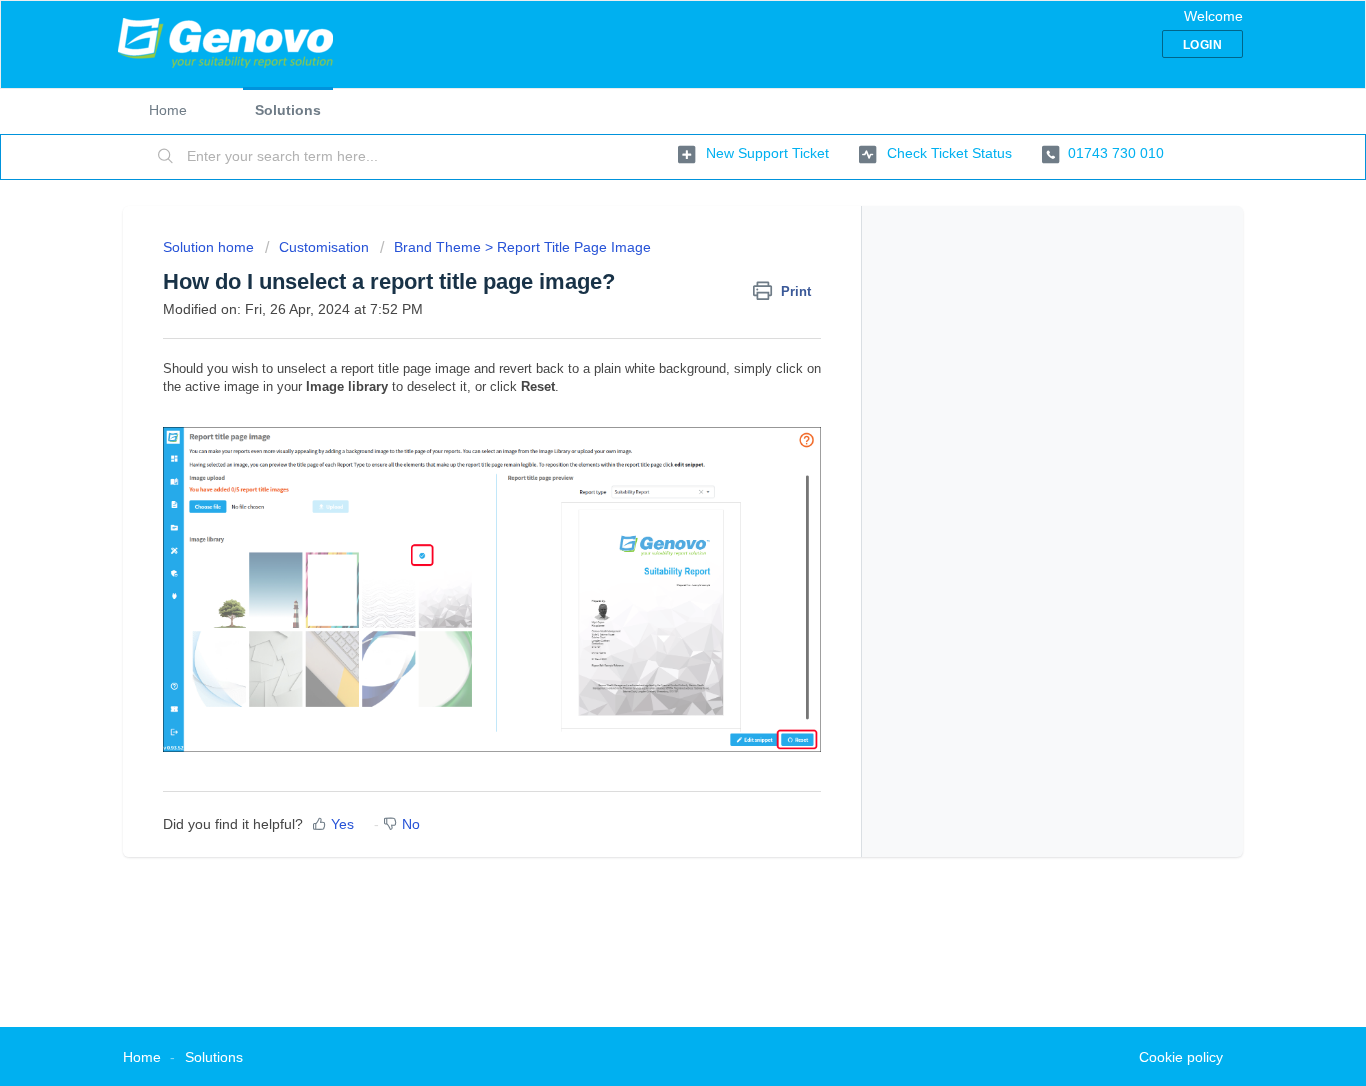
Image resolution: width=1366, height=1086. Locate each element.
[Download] (646, 280)
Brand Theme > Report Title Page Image (522, 247)
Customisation (324, 247)
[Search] (166, 157)
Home (168, 110)
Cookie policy (1181, 1057)
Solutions (288, 110)
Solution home (210, 247)
